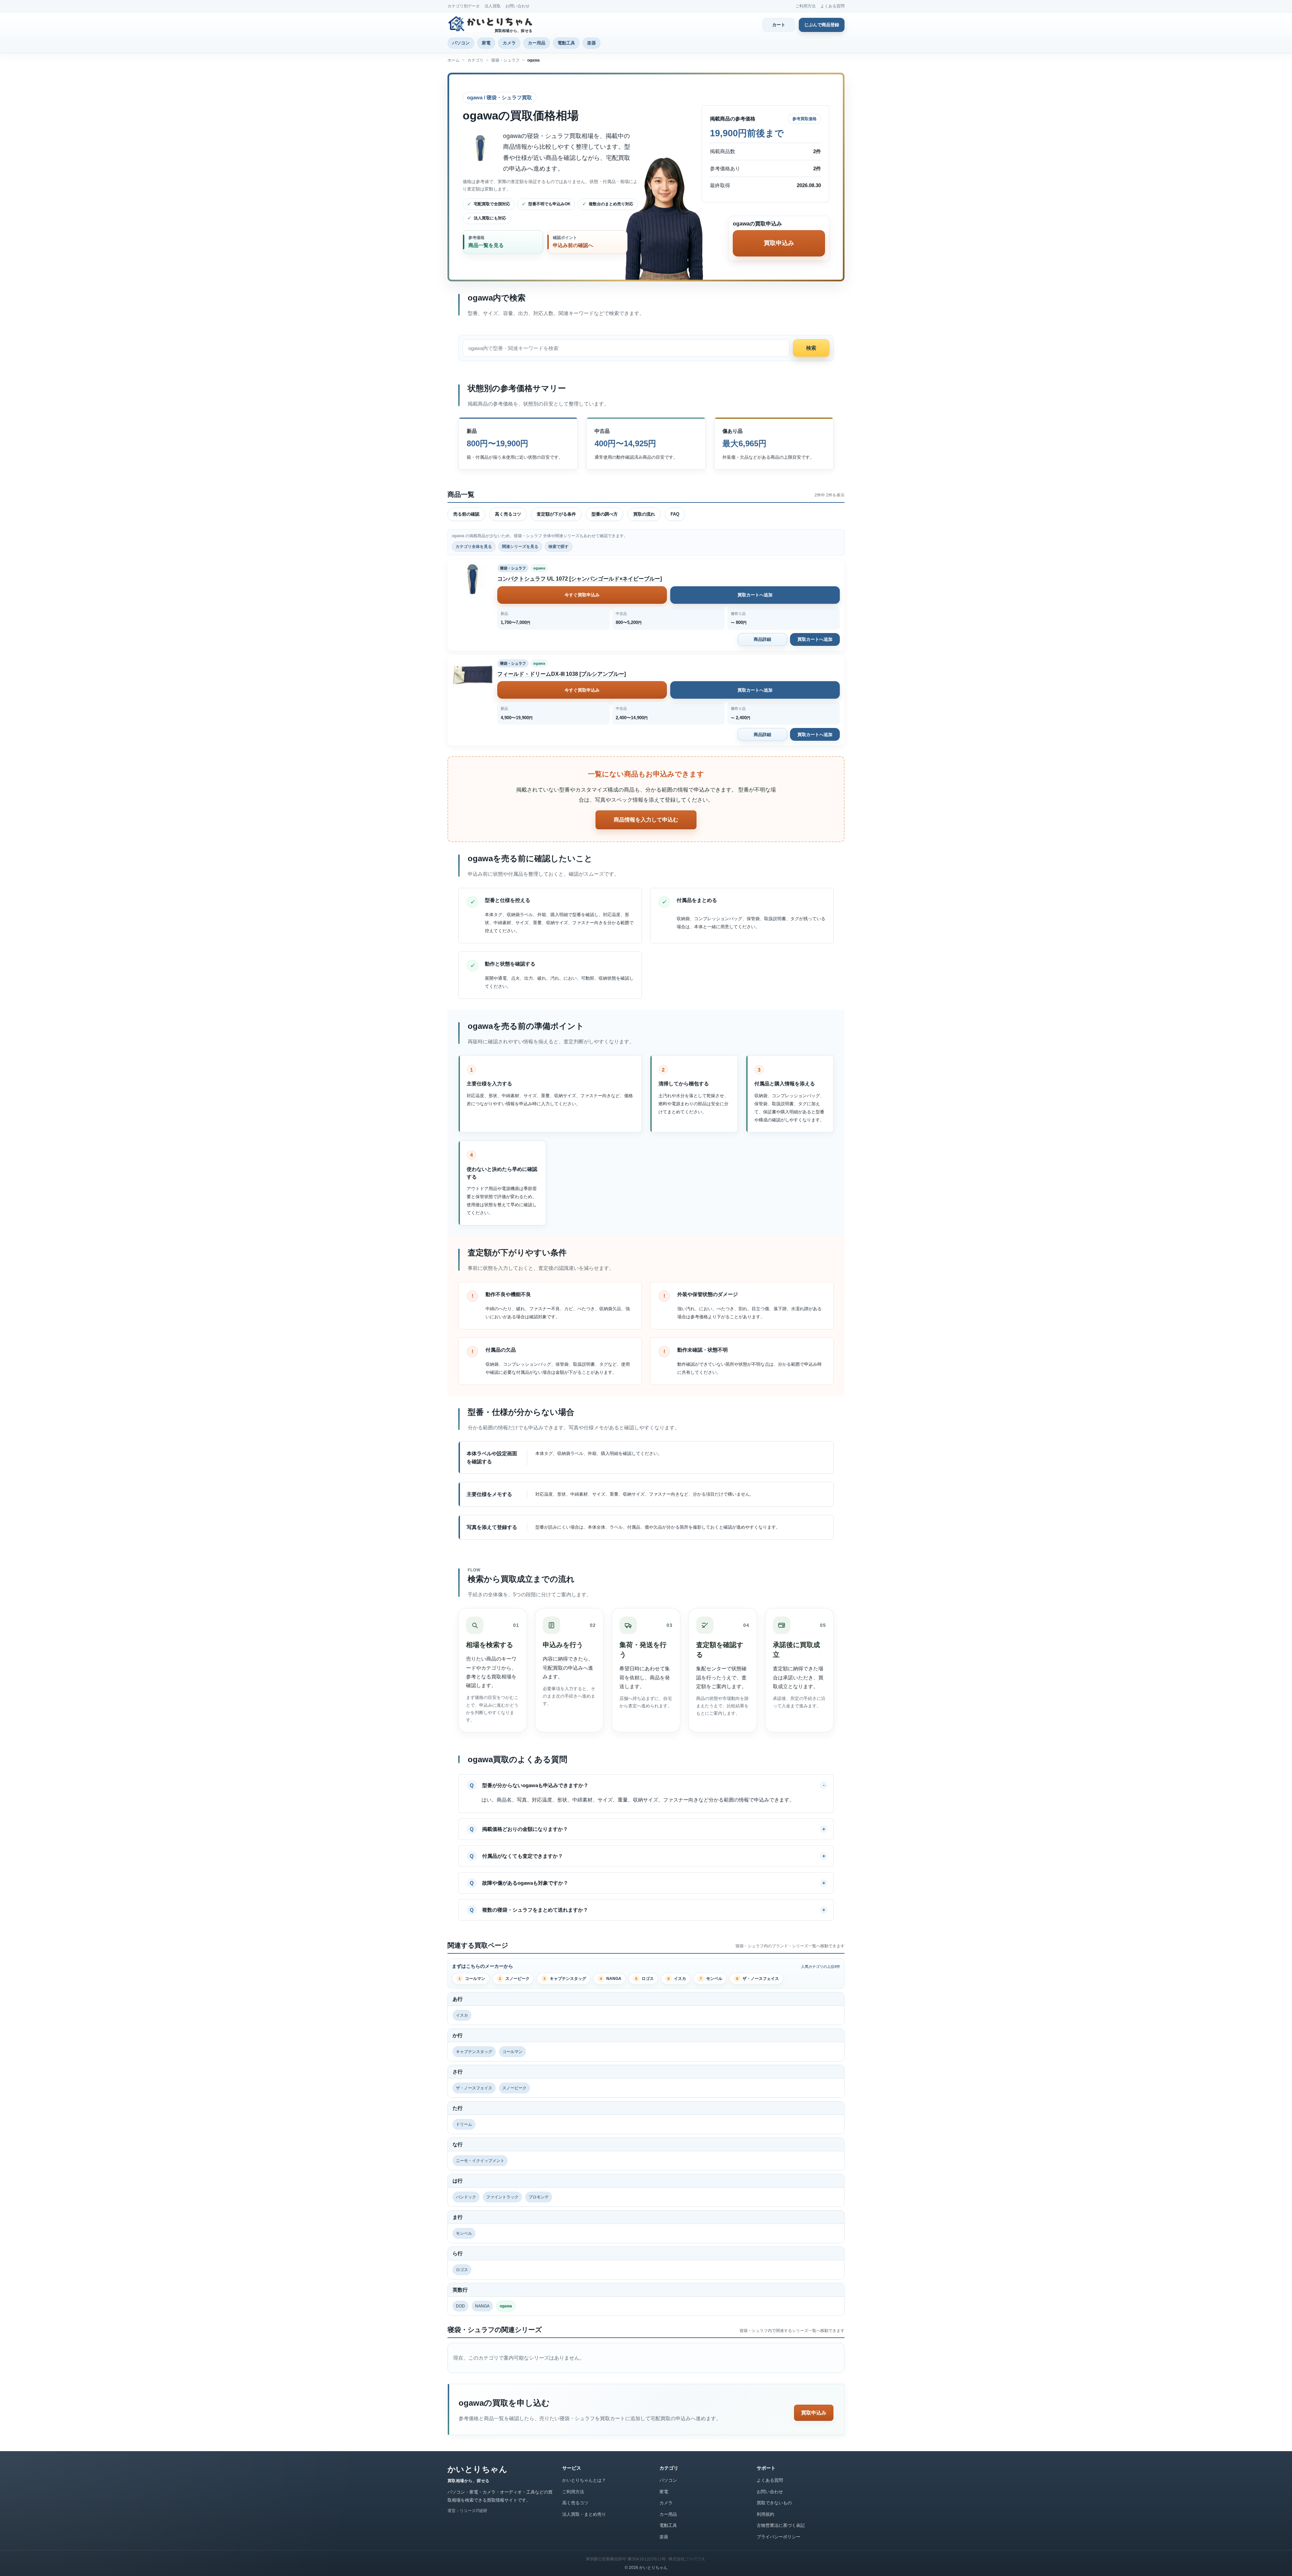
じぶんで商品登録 (822, 25)
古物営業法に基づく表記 (781, 2525)
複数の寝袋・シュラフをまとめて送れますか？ (535, 1910)
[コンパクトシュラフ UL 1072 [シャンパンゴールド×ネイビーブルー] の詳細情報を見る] (472, 579)
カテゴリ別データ (464, 6)
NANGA (611, 1979)
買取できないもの (774, 2503)
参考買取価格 (804, 119)
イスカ (677, 1979)
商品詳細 (762, 639)
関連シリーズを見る (520, 547)
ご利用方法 (805, 6)
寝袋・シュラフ (505, 60)
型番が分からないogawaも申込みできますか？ (535, 1785)
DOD (460, 2306)
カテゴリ (475, 60)
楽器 (591, 43)
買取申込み (814, 2413)
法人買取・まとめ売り (584, 2514)
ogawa (539, 568)
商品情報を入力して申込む (646, 820)
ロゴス (644, 1979)
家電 (486, 43)
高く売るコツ (508, 514)
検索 (811, 348)
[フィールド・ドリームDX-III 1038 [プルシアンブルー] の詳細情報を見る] (472, 674)
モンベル (711, 1979)
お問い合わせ (517, 6)
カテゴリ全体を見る (474, 547)
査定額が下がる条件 (556, 514)
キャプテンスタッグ (565, 1979)
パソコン (461, 43)
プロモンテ (539, 2197)
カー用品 (537, 43)
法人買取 (493, 6)
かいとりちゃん (477, 2469)
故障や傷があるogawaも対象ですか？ (525, 1883)
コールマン (472, 1979)
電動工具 (566, 43)
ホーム (454, 60)
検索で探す (559, 547)
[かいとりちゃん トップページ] (491, 24)
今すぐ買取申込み (582, 595)
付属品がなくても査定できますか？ (523, 1856)
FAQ (675, 514)
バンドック (466, 2197)
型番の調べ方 (605, 514)
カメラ (509, 43)
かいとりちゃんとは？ (584, 2480)
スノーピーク (514, 1979)
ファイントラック (502, 2197)
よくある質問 (832, 6)
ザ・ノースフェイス (758, 1979)
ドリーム (464, 2124)
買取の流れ (644, 514)
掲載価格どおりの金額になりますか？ (525, 1829)
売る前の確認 (466, 514)
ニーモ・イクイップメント (480, 2161)
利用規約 (765, 2514)
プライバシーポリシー (779, 2537)
